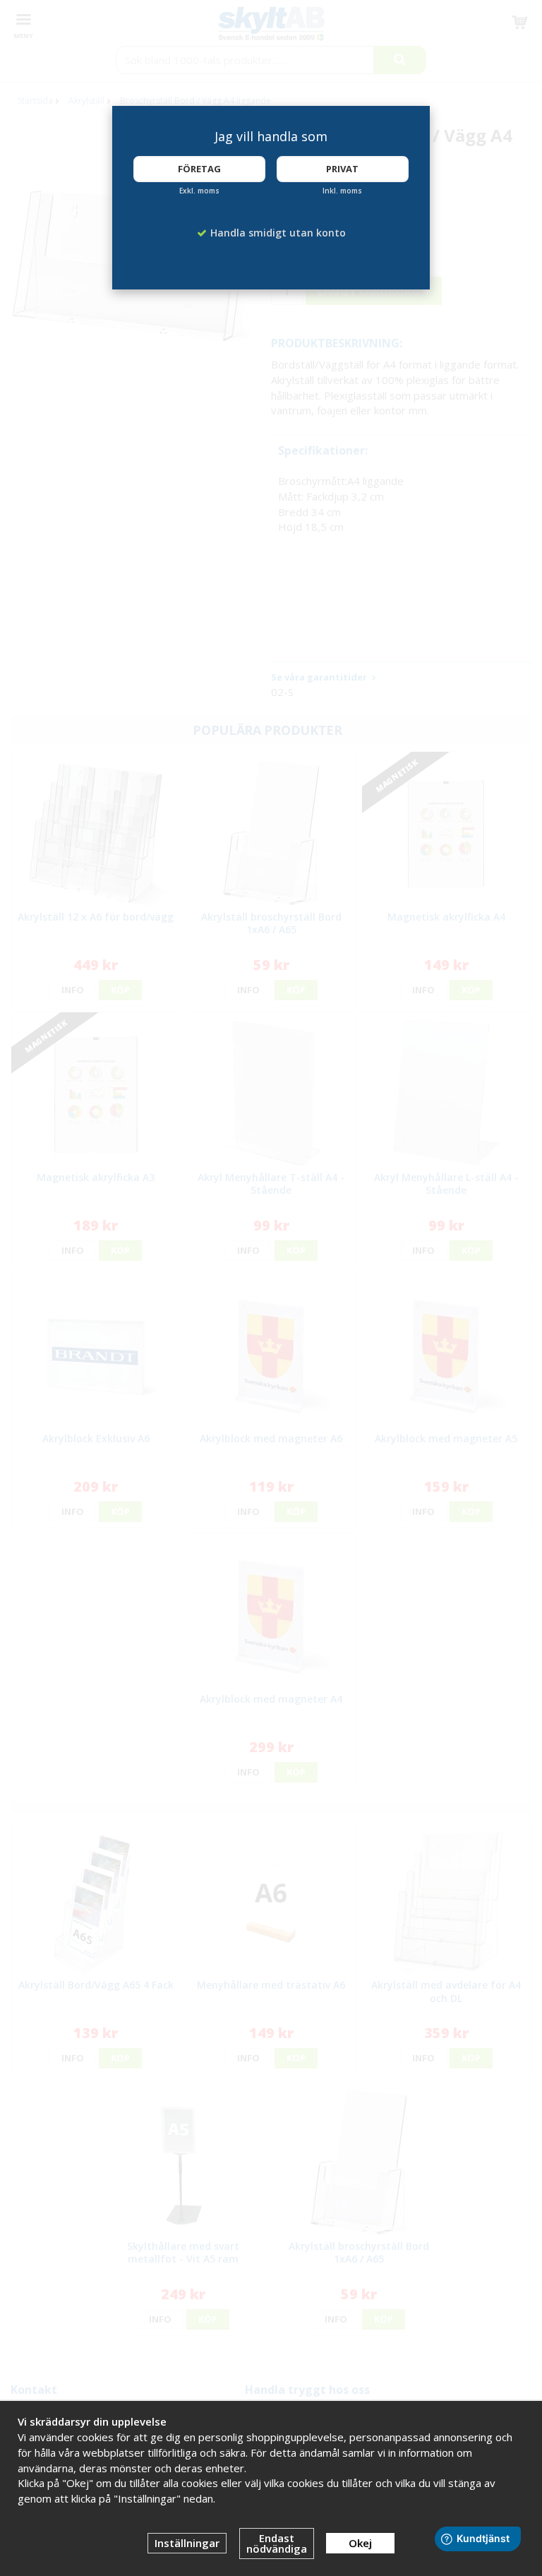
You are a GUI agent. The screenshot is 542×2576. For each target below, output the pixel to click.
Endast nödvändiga (277, 2543)
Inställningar (187, 2543)
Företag (199, 169)
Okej (360, 2543)
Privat (342, 169)
